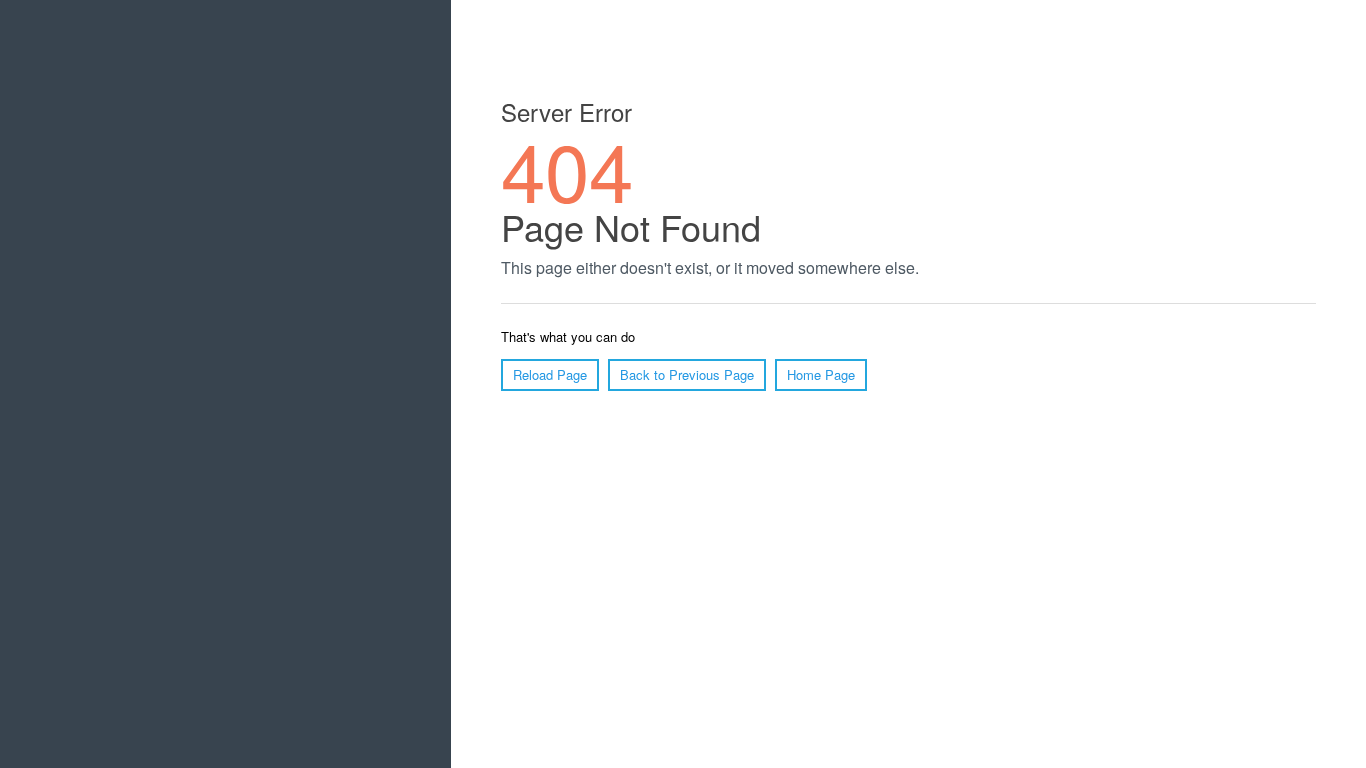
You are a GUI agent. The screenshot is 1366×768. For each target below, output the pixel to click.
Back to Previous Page (687, 374)
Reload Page (550, 374)
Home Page (821, 374)
